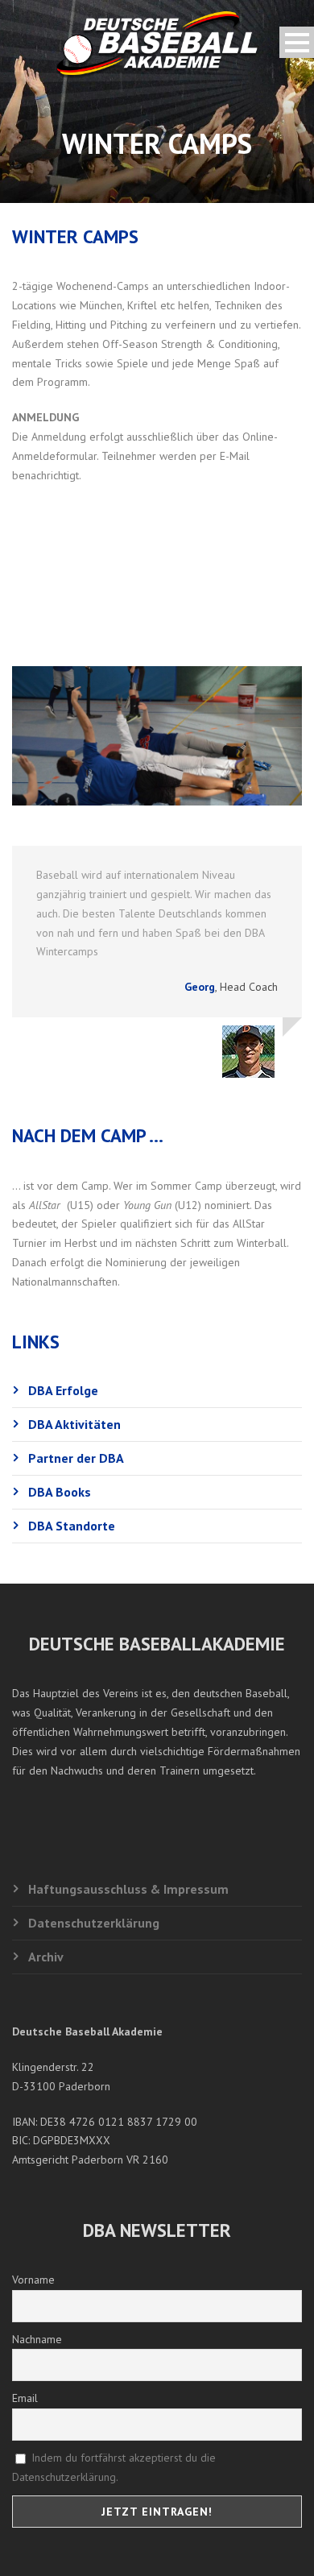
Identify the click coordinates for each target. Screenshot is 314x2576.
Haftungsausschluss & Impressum (128, 1889)
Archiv (46, 1957)
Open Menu (297, 42)
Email (25, 2398)
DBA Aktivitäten (74, 1424)
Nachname (37, 2339)
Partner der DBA (76, 1458)
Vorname (33, 2280)
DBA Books (60, 1492)
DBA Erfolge (63, 1390)
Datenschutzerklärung (94, 1923)
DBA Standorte (72, 1526)
